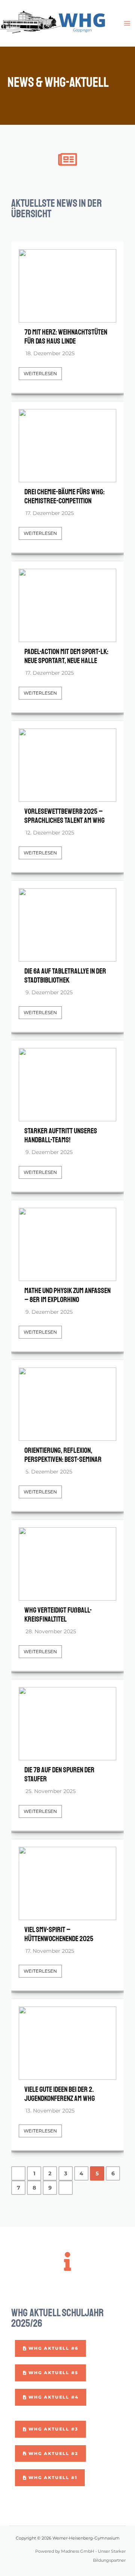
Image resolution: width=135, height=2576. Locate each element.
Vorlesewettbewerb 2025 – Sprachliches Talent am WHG (64, 816)
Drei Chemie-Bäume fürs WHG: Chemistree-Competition (64, 497)
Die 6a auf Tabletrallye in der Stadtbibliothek (65, 976)
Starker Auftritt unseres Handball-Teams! (61, 1136)
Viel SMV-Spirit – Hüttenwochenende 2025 (59, 1934)
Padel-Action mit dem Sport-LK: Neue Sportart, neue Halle (66, 656)
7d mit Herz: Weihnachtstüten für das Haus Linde (66, 337)
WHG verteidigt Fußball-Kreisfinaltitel (58, 1615)
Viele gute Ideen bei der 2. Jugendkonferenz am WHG (60, 2094)
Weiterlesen (40, 373)
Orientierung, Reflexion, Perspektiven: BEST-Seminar (63, 1455)
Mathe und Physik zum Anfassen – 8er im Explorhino (67, 1295)
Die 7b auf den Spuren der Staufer (59, 1775)
